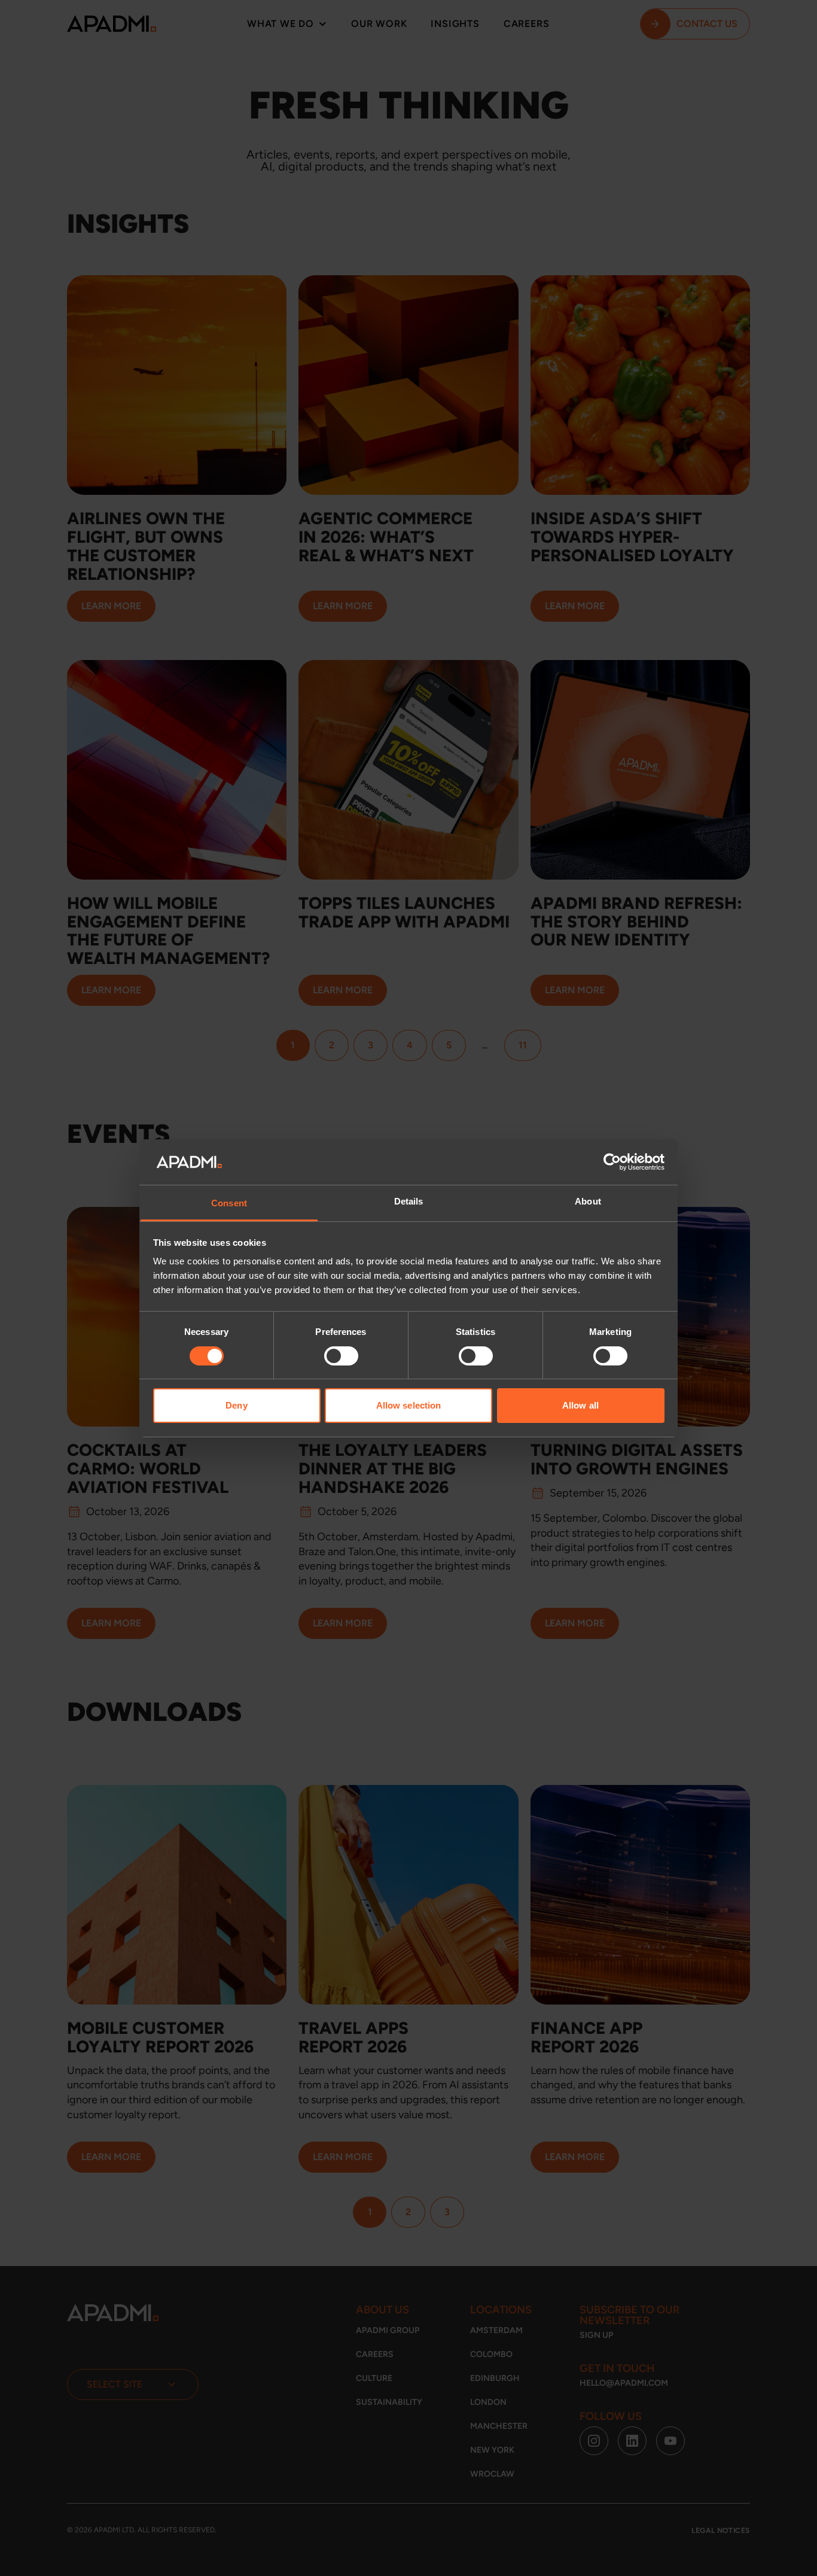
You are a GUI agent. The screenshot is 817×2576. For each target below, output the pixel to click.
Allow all (580, 1405)
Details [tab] (409, 1201)
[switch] (341, 1356)
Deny (236, 1405)
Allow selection (409, 1405)
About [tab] (588, 1201)
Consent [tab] (229, 1203)
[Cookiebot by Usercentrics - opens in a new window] (612, 1162)
